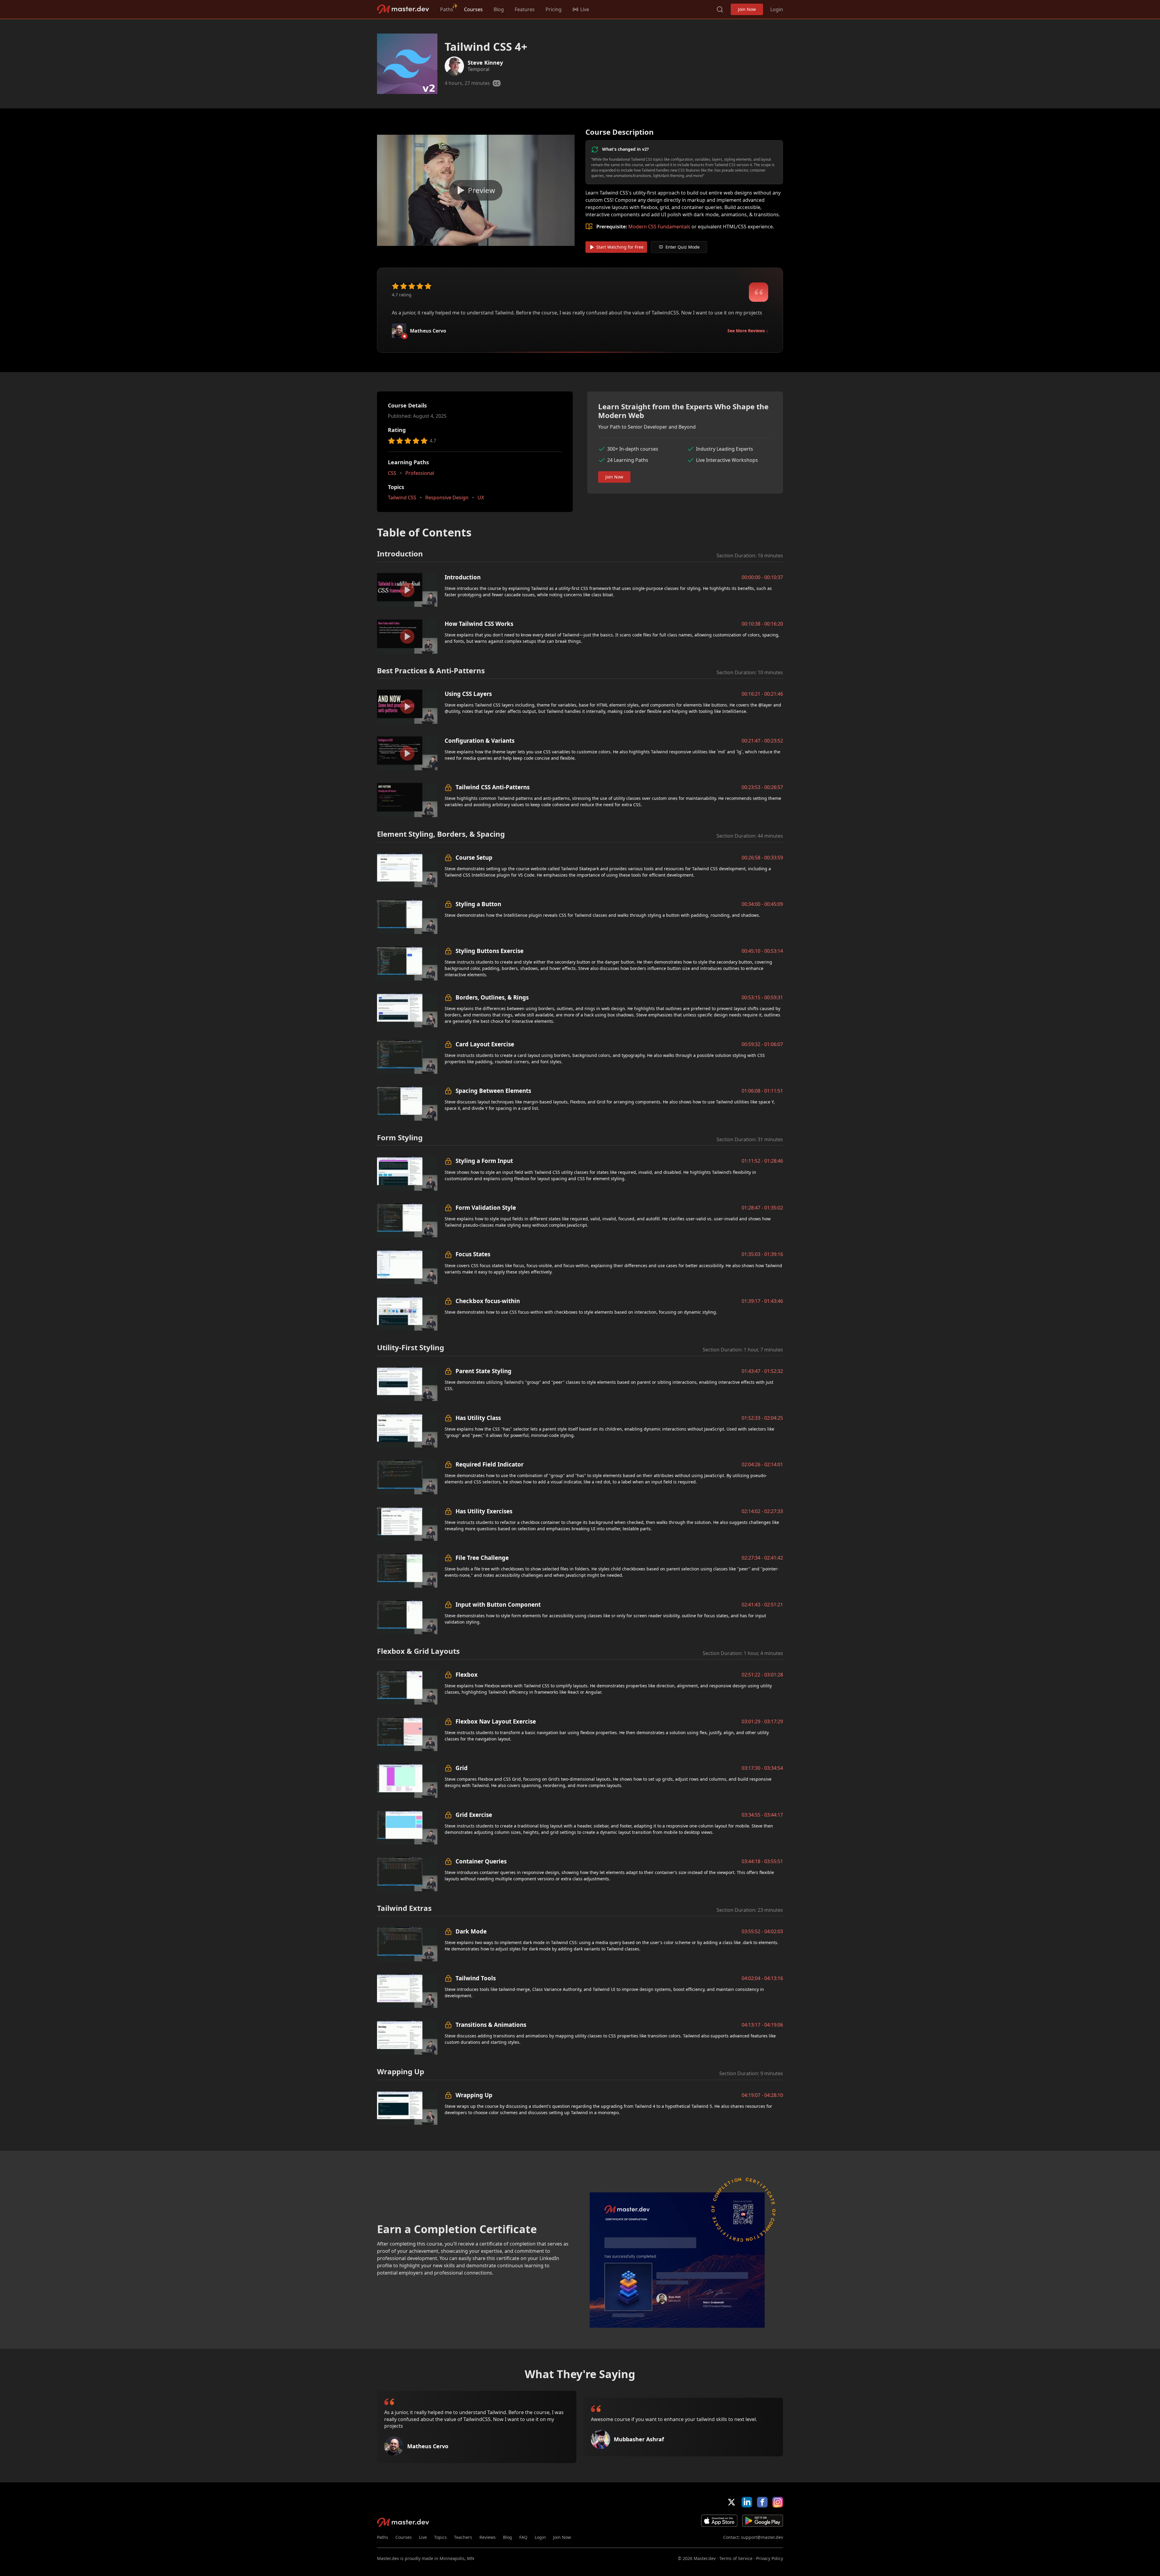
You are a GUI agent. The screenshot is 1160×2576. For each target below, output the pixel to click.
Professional (420, 473)
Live (423, 2537)
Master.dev (403, 9)
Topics (440, 2537)
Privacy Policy (770, 2558)
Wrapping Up (474, 2095)
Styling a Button (478, 904)
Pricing (554, 9)
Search (720, 9)
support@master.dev (762, 2537)
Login (777, 9)
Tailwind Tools (476, 1978)
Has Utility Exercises (484, 1511)
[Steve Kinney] (454, 66)
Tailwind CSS (402, 497)
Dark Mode (471, 1931)
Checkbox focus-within (488, 1301)
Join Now (747, 9)
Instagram (778, 2502)
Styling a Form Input (484, 1161)
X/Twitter (731, 2502)
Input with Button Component (498, 1604)
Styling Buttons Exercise (490, 951)
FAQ (523, 2537)
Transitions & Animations (491, 2025)
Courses (473, 9)
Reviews (488, 2537)
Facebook (762, 2502)
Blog (499, 9)
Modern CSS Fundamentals (659, 227)
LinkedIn (747, 2502)
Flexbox (467, 1674)
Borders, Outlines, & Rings (492, 997)
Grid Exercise (474, 1815)
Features (525, 9)
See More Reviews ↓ (748, 331)
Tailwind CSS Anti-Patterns (493, 787)
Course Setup (474, 857)
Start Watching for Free (620, 247)
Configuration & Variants (480, 741)
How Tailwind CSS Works (479, 624)
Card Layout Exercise (485, 1044)
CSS (392, 473)
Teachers (463, 2537)
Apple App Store (719, 2521)
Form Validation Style (486, 1207)
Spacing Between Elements (493, 1091)
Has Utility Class (478, 1418)
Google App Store (763, 2521)
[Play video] (476, 190)
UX (481, 497)
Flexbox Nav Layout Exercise (496, 1721)
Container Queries (481, 1861)
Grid (462, 1768)
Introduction (463, 577)
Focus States (473, 1254)
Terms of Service (736, 2558)
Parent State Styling (483, 1371)
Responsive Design (447, 497)
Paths (447, 9)
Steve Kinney (485, 63)
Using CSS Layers (468, 694)
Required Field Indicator (490, 1464)
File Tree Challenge (482, 1558)
